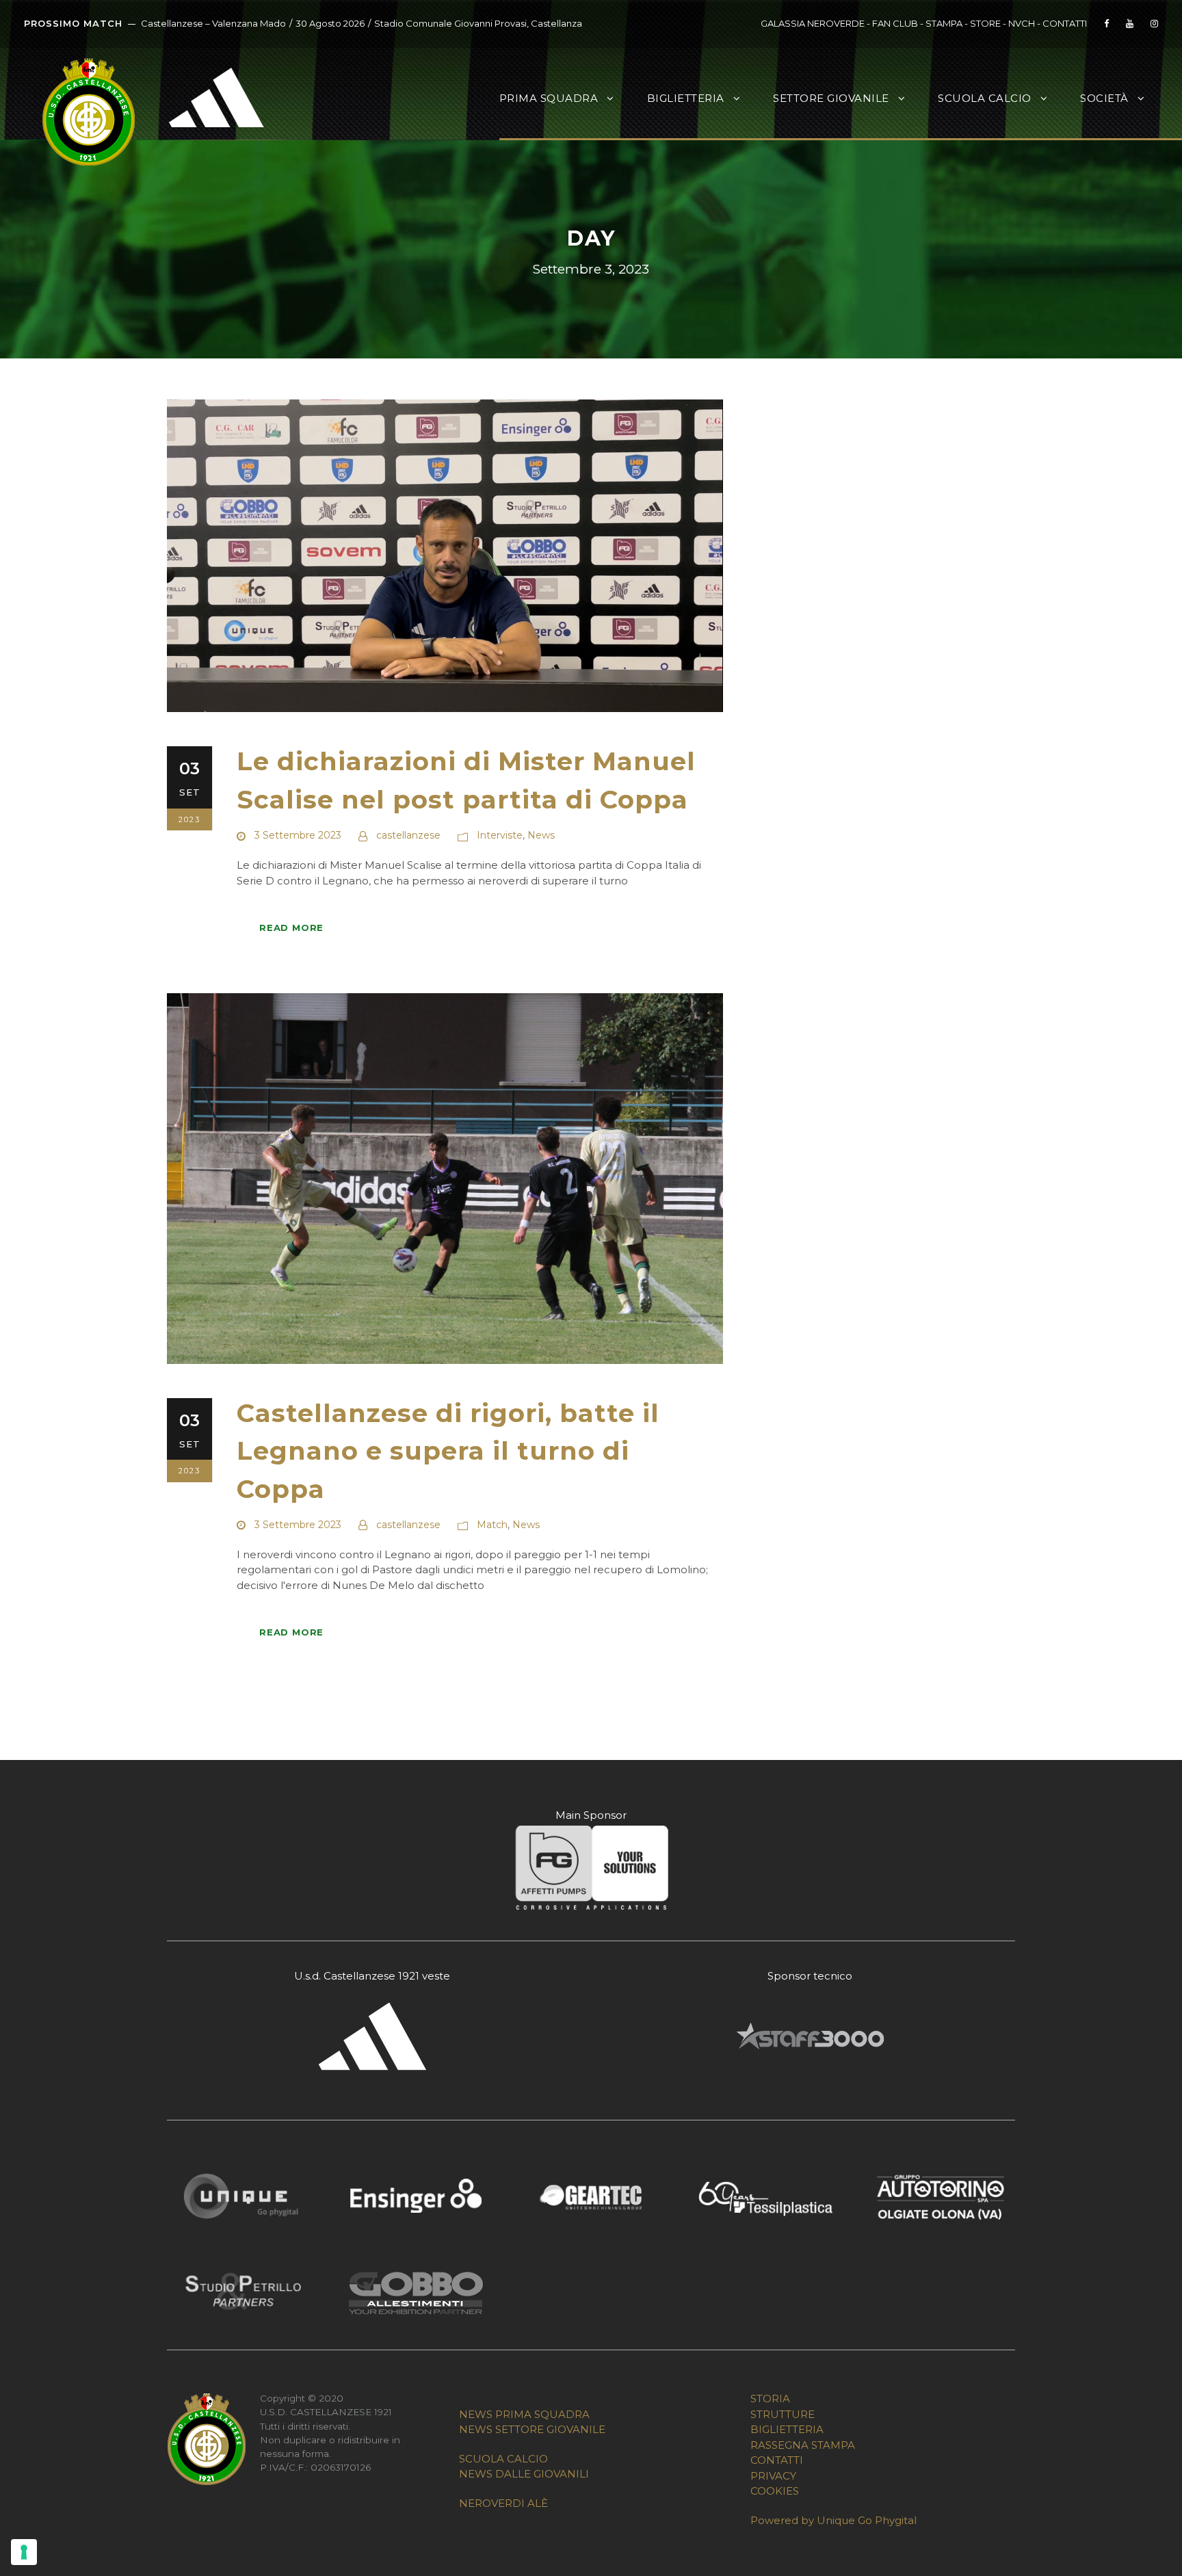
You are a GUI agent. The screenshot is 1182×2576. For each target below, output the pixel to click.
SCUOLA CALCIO (503, 2459)
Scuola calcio (985, 98)
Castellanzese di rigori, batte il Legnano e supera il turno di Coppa (448, 1451)
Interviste (500, 835)
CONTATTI (1065, 23)
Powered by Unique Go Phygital (833, 2520)
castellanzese (408, 835)
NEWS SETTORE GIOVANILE (532, 2429)
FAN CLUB (896, 23)
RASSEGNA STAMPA (803, 2445)
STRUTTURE (783, 2414)
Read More (291, 928)
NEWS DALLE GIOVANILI (524, 2474)
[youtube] (1130, 23)
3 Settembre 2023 (298, 835)
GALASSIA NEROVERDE (813, 23)
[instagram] (1154, 23)
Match (492, 1525)
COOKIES (775, 2491)
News (541, 835)
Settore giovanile (831, 98)
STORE (985, 23)
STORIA (770, 2398)
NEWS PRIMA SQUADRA (524, 2414)
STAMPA (944, 23)
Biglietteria (686, 98)
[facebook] (1106, 23)
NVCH (1022, 23)
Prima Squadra (549, 98)
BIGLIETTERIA (787, 2429)
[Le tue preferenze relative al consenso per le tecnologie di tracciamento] (24, 2552)
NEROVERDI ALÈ (503, 2503)
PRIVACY (773, 2476)
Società (1104, 98)
